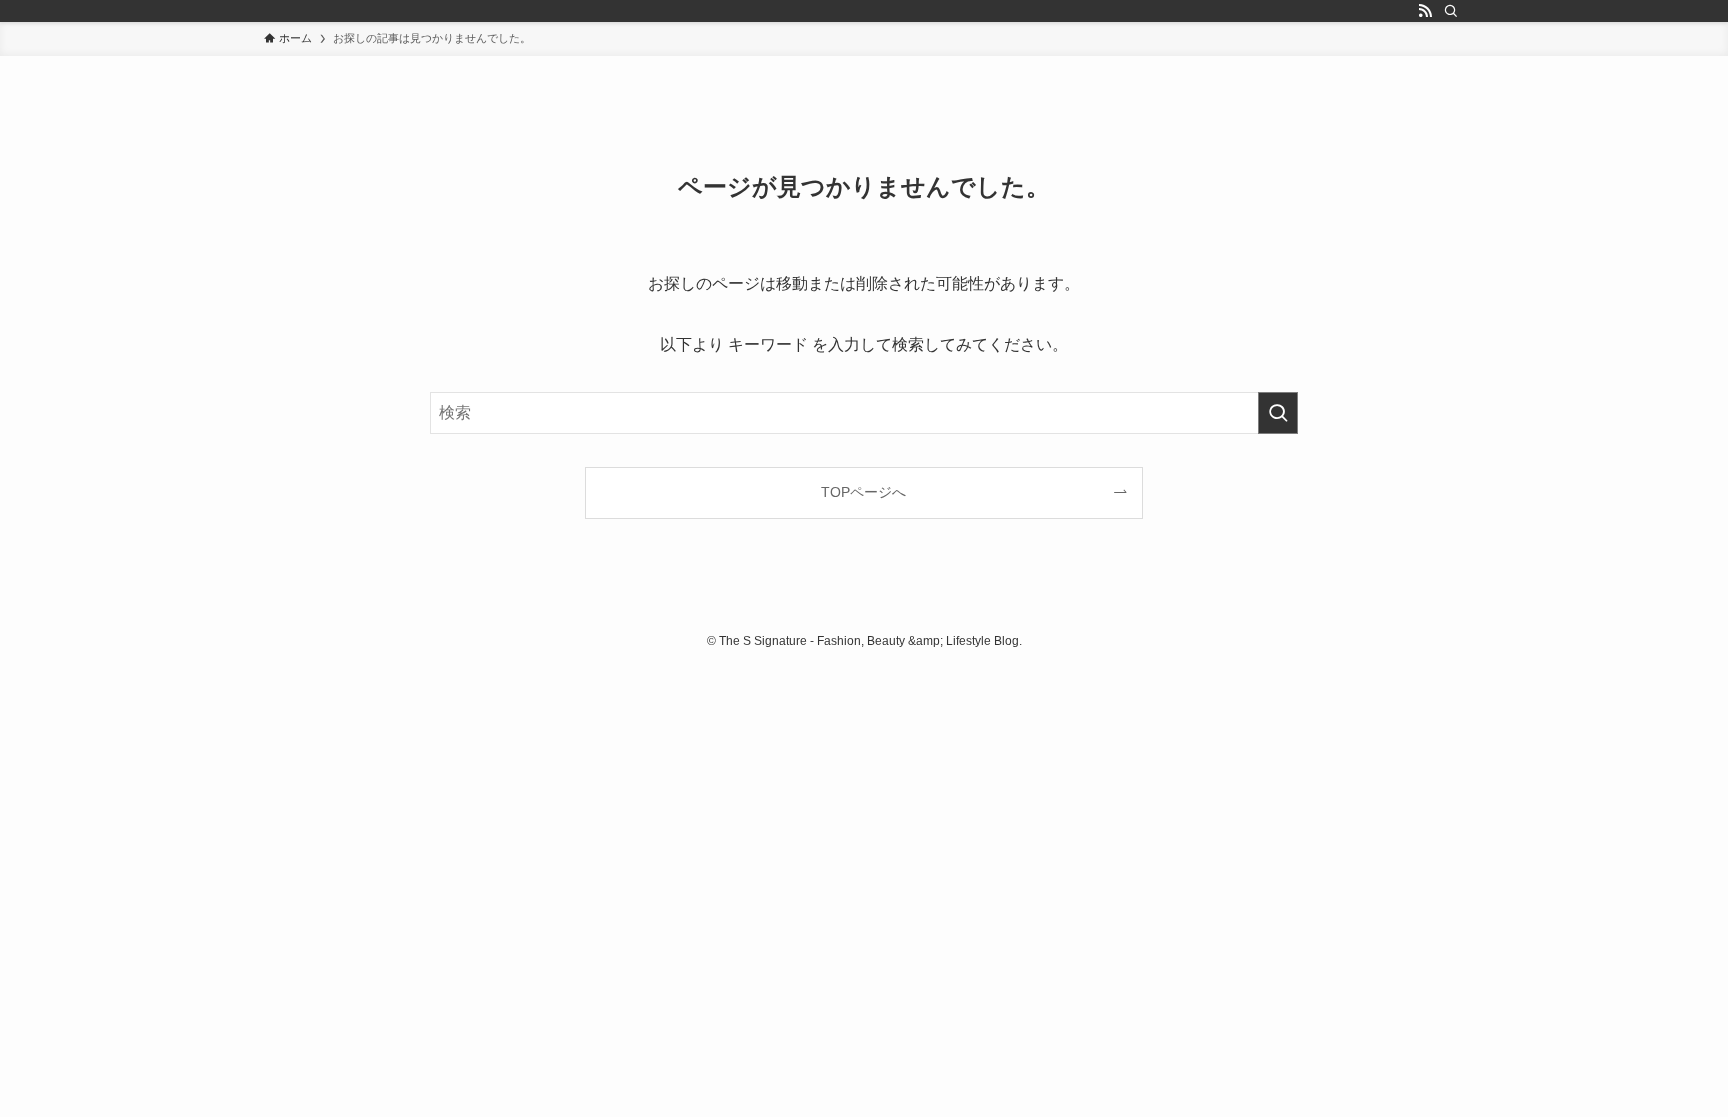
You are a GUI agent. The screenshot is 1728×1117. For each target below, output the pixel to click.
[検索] (1451, 11)
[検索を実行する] (1278, 413)
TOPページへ (863, 492)
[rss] (1425, 11)
